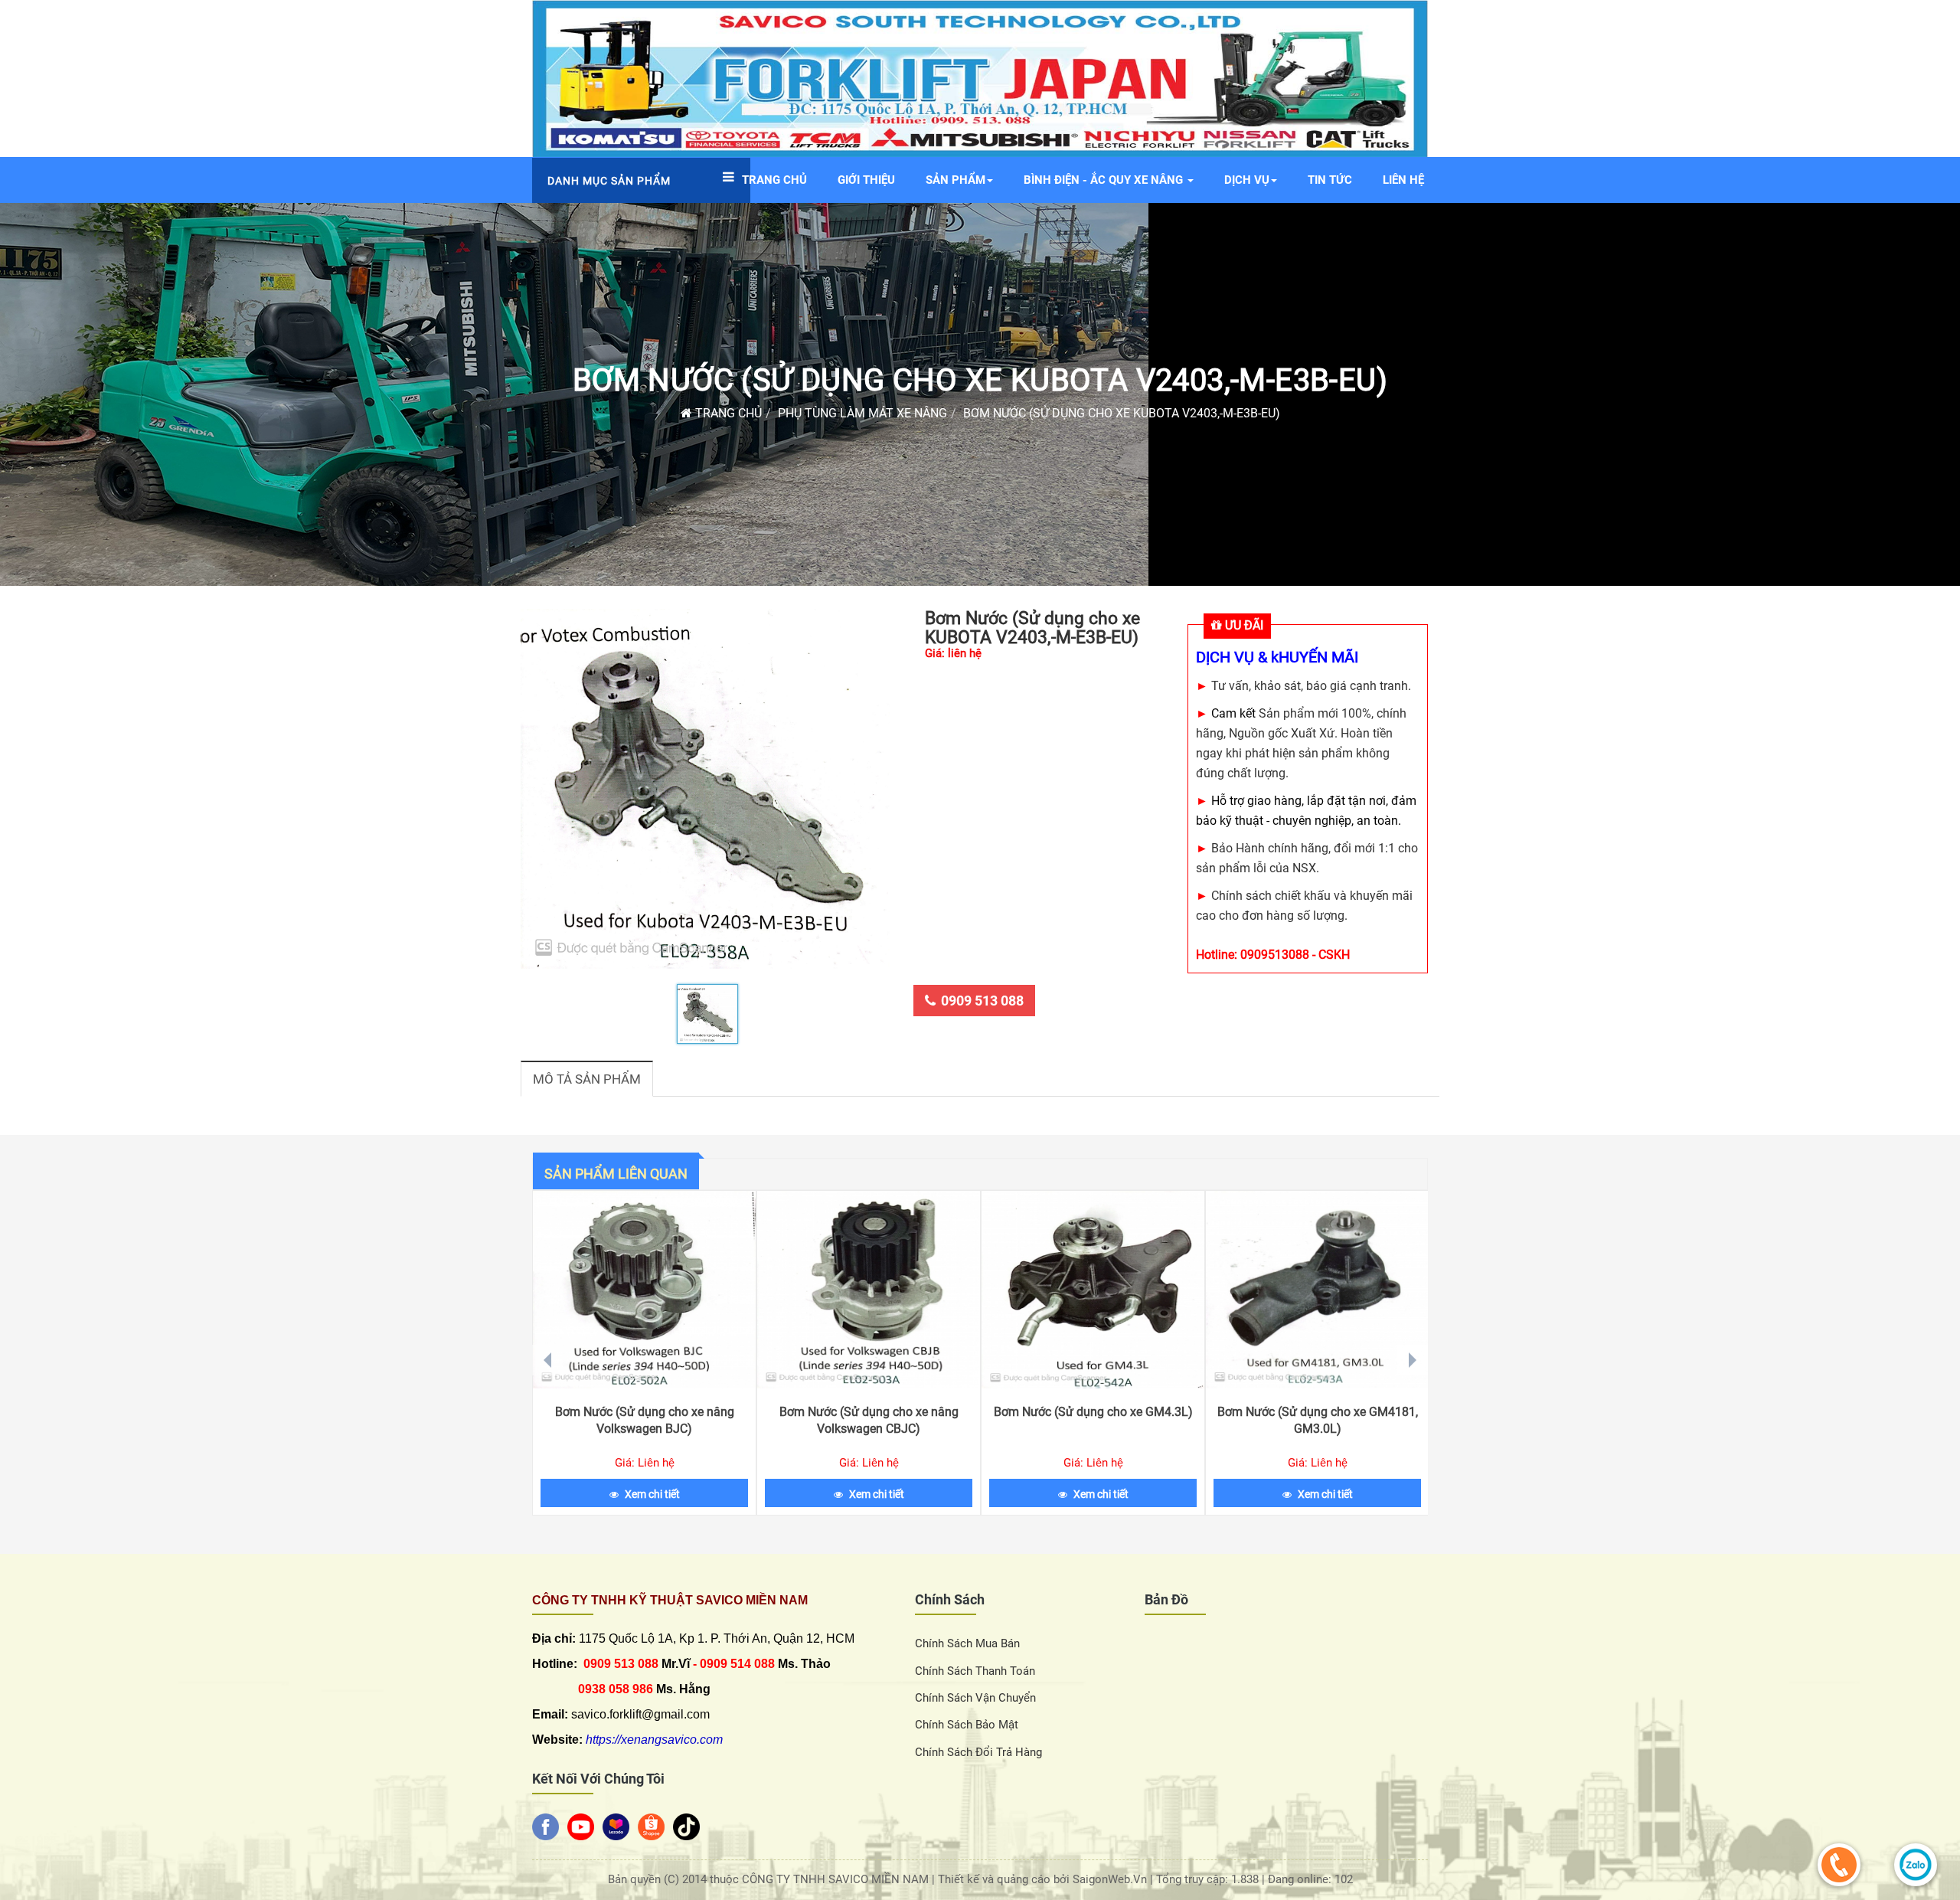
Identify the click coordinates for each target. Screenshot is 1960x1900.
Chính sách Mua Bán (967, 1643)
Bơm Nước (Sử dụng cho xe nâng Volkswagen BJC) (645, 1420)
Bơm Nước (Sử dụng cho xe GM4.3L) (1093, 1412)
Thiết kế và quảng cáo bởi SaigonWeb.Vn (1044, 1879)
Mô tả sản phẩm (587, 1079)
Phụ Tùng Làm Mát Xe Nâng (862, 413)
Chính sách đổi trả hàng (978, 1752)
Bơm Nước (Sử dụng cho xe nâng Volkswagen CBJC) (869, 1420)
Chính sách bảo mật (967, 1725)
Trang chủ (727, 413)
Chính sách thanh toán (975, 1671)
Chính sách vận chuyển (975, 1698)
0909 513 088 (982, 1001)
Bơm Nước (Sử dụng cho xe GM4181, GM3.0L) (1318, 1420)
